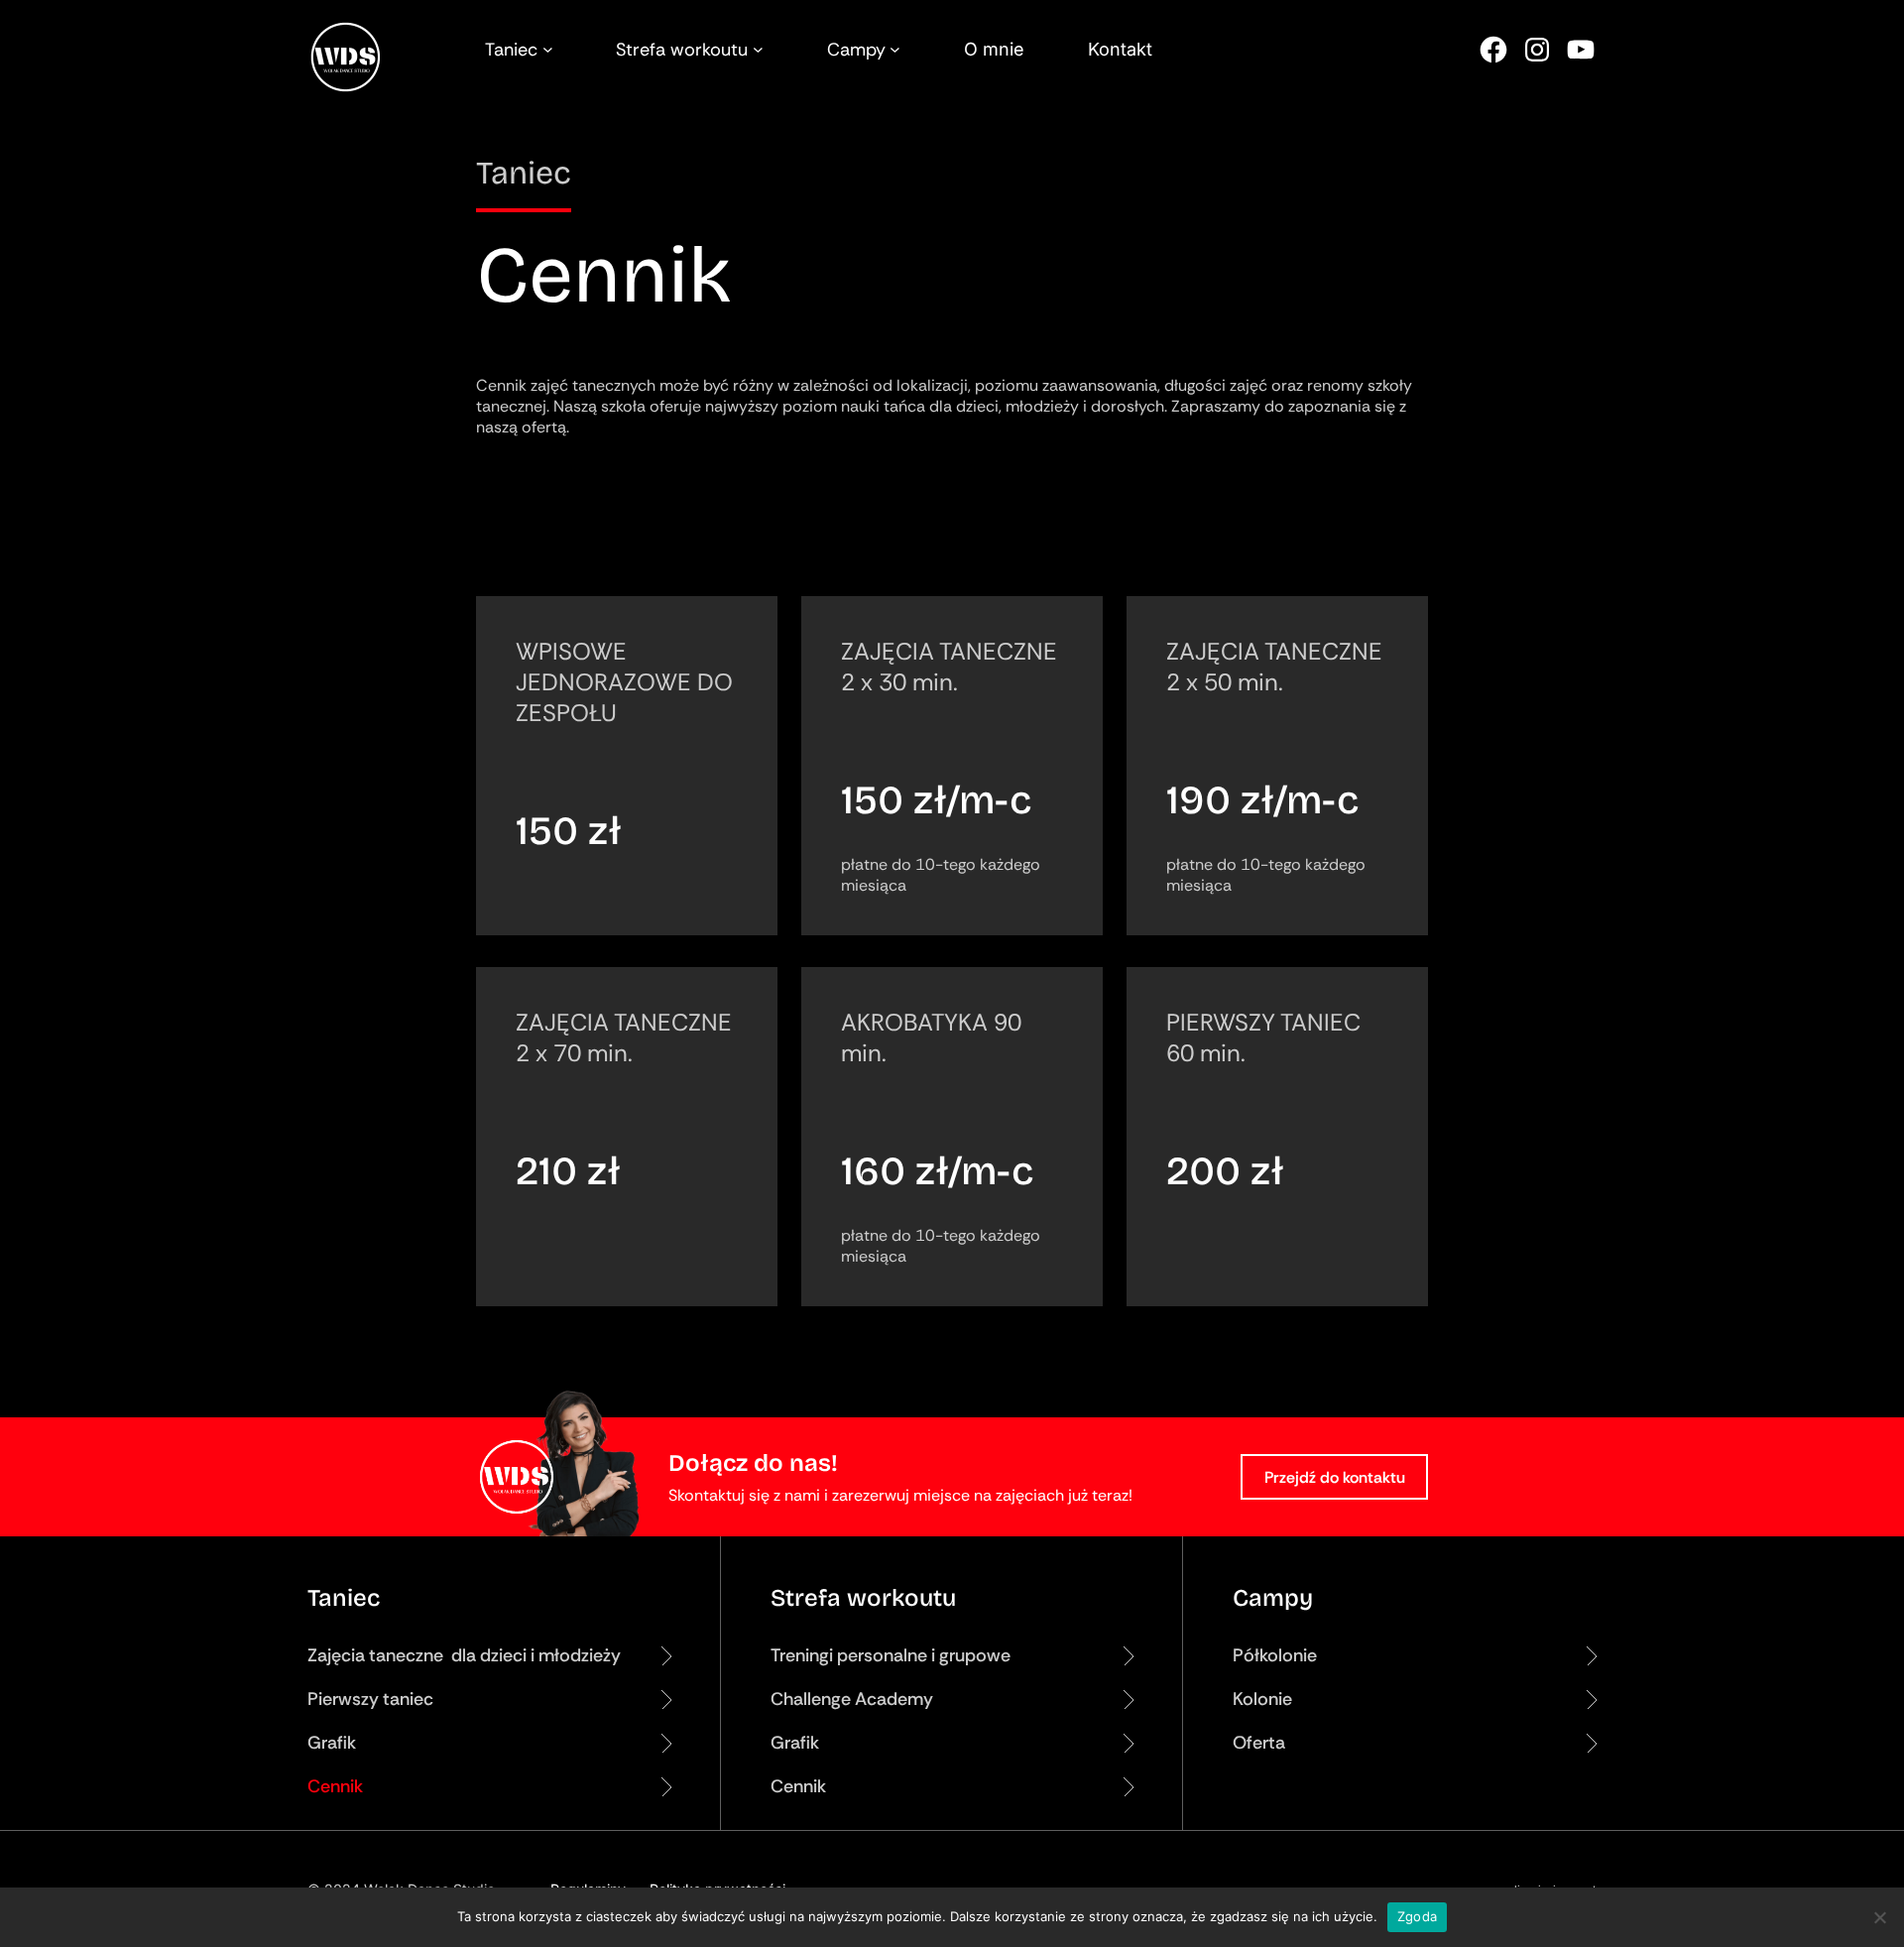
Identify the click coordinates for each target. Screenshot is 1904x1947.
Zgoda (1417, 1916)
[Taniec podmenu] (548, 49)
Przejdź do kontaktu (1335, 1477)
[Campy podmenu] (895, 49)
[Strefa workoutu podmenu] (758, 49)
